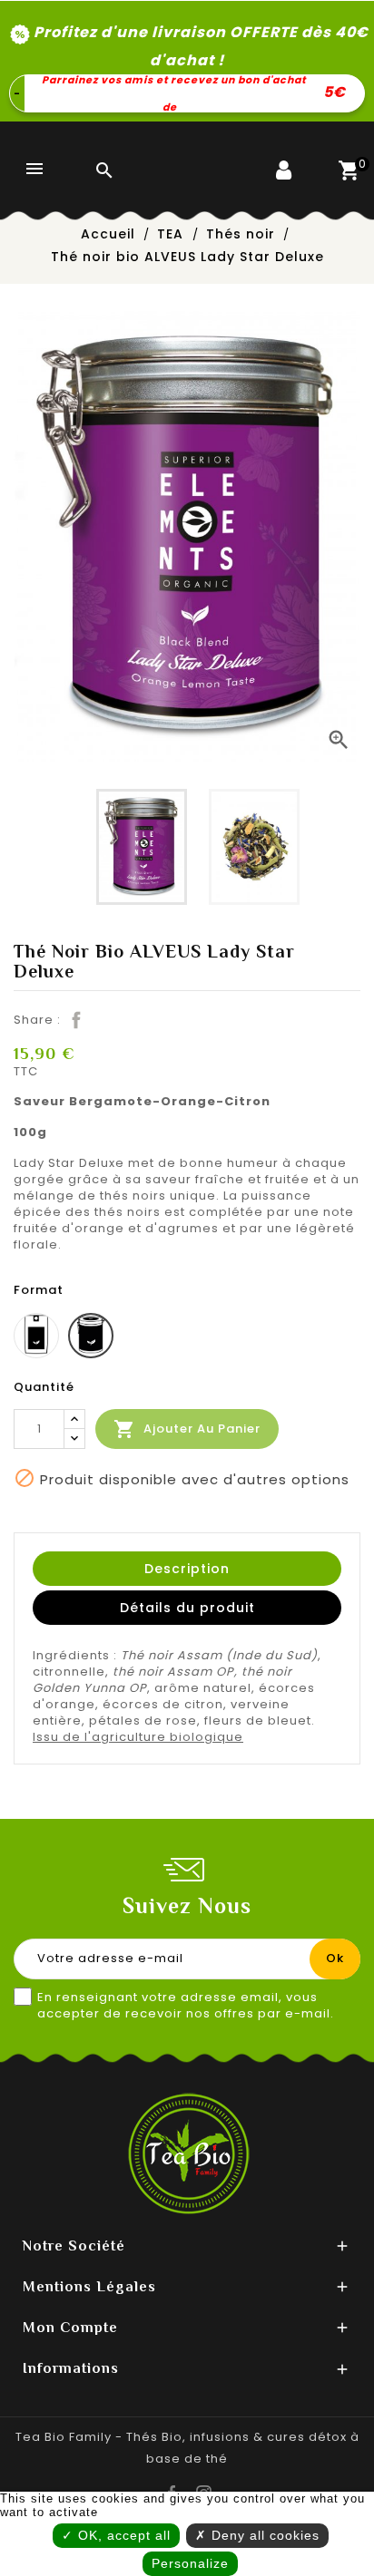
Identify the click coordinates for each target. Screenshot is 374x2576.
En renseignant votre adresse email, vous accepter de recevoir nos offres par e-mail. (186, 2006)
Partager (74, 1018)
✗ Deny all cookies (257, 2535)
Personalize (190, 2563)
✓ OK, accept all (116, 2535)
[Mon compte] (302, 192)
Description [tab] (187, 1569)
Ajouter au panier (187, 1429)
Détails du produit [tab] (187, 1608)
